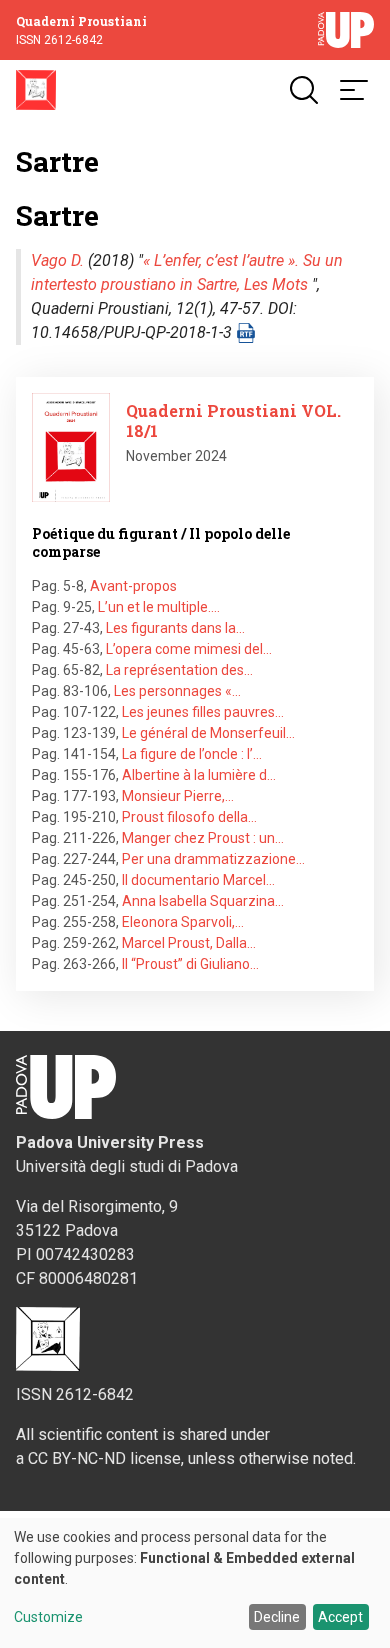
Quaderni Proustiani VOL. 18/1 (233, 420)
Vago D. (57, 260)
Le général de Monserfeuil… (208, 733)
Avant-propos (133, 586)
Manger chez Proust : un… (203, 838)
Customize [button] (48, 1617)
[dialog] (195, 1583)
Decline (277, 1617)
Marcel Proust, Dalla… (189, 943)
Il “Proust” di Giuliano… (190, 964)
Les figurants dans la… (175, 628)
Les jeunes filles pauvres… (203, 712)
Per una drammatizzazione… (213, 859)
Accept (340, 1617)
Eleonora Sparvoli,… (183, 922)
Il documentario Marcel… (198, 880)
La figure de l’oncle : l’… (192, 754)
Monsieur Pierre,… (178, 796)
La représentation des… (179, 670)
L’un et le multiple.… (159, 607)
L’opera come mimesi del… (189, 649)
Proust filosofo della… (189, 817)
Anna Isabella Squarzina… (203, 901)
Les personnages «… (177, 691)
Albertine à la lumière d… (199, 775)
